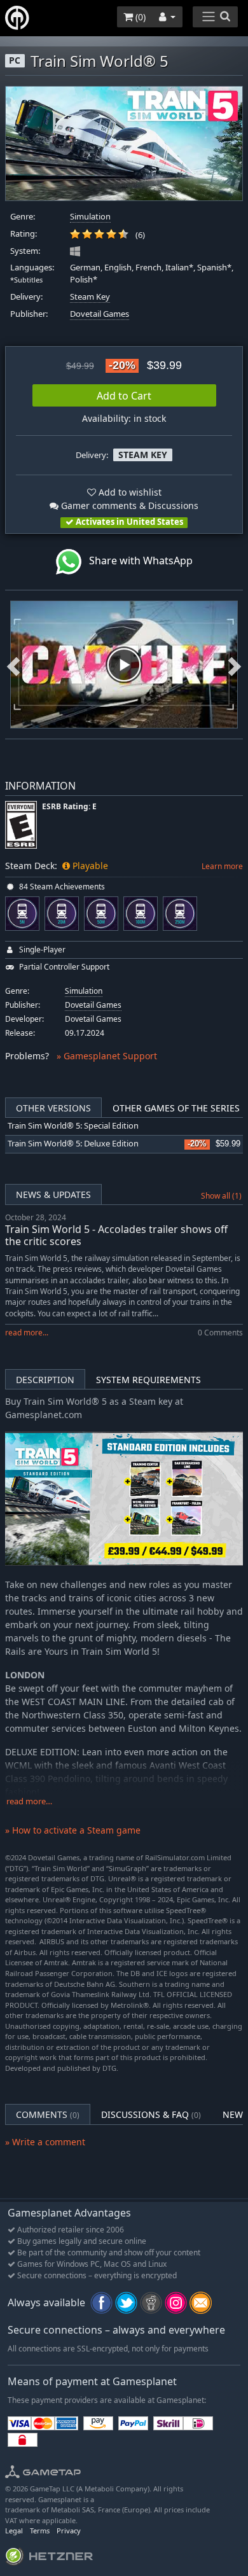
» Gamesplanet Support (107, 1056)
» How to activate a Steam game (73, 1830)
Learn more (222, 866)
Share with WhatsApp (137, 560)
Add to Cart (124, 396)
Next (235, 665)
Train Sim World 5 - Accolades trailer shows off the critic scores (116, 1235)
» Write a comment (45, 2142)
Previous (13, 665)
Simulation (90, 217)
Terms (40, 2531)
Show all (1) (221, 1196)
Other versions (53, 1108)
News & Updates (53, 1194)
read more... (27, 1333)
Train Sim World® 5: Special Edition (73, 1126)
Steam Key (90, 297)
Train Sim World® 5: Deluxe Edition (73, 1144)
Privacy (69, 2531)
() (139, 17)
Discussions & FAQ (151, 2114)
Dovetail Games (100, 314)
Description (45, 1380)
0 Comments (220, 1333)
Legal (14, 2531)
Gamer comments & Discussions (128, 505)
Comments (48, 2114)
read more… (29, 1801)
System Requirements (148, 1380)
